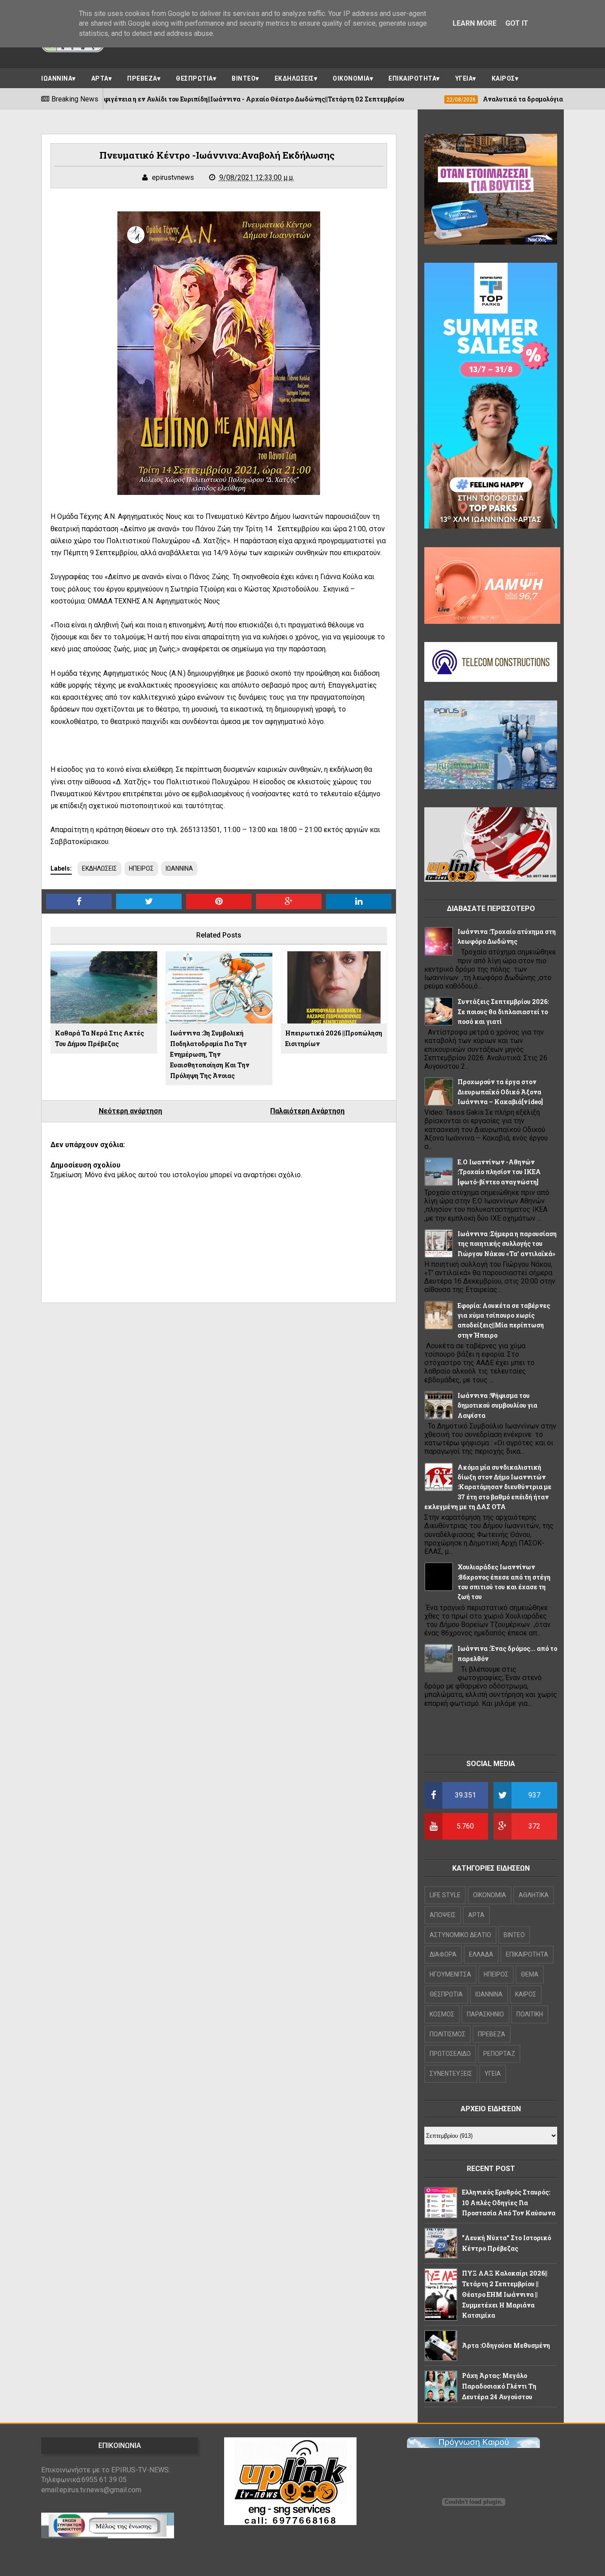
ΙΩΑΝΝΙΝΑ (57, 78)
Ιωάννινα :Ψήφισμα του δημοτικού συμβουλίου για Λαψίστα (497, 1405)
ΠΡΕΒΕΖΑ (142, 78)
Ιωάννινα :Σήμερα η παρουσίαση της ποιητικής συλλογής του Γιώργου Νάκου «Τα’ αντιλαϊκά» (507, 1244)
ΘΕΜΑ (530, 1974)
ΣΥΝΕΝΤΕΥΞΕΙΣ (451, 2074)
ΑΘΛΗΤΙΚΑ (534, 1895)
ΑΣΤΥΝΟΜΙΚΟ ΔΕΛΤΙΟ (460, 1935)
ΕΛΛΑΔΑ (481, 1954)
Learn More (475, 23)
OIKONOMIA (490, 1895)
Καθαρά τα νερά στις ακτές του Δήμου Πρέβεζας (99, 1038)
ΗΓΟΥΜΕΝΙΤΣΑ (450, 1974)
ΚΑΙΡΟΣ (503, 78)
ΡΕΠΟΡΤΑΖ (499, 2054)
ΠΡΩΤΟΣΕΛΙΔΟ (450, 2054)
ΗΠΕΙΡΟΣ (141, 868)
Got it (517, 23)
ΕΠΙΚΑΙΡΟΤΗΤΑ (412, 78)
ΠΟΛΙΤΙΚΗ (530, 2014)
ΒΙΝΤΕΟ (244, 78)
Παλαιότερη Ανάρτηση (307, 1111)
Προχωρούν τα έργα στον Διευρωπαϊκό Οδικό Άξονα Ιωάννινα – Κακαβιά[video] (500, 1092)
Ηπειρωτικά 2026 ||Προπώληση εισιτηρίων (334, 1038)
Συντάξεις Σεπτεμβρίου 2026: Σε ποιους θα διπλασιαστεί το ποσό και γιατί (503, 1012)
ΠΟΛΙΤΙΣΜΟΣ (448, 2034)
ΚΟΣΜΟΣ (442, 2014)
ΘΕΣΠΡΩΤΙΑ (194, 78)
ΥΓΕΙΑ (464, 78)
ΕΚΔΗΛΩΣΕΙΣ (294, 78)
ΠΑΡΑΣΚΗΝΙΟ (485, 2014)
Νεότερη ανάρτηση (130, 1111)
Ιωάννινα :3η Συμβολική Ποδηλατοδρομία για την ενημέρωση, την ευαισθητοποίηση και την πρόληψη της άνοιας (210, 1054)
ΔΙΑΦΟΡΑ (443, 1954)
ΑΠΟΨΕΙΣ (443, 1915)
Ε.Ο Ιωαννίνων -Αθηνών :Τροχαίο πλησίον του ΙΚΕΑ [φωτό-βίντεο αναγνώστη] (499, 1172)
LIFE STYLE (445, 1895)
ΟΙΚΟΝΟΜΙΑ (351, 78)
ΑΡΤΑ (100, 78)
